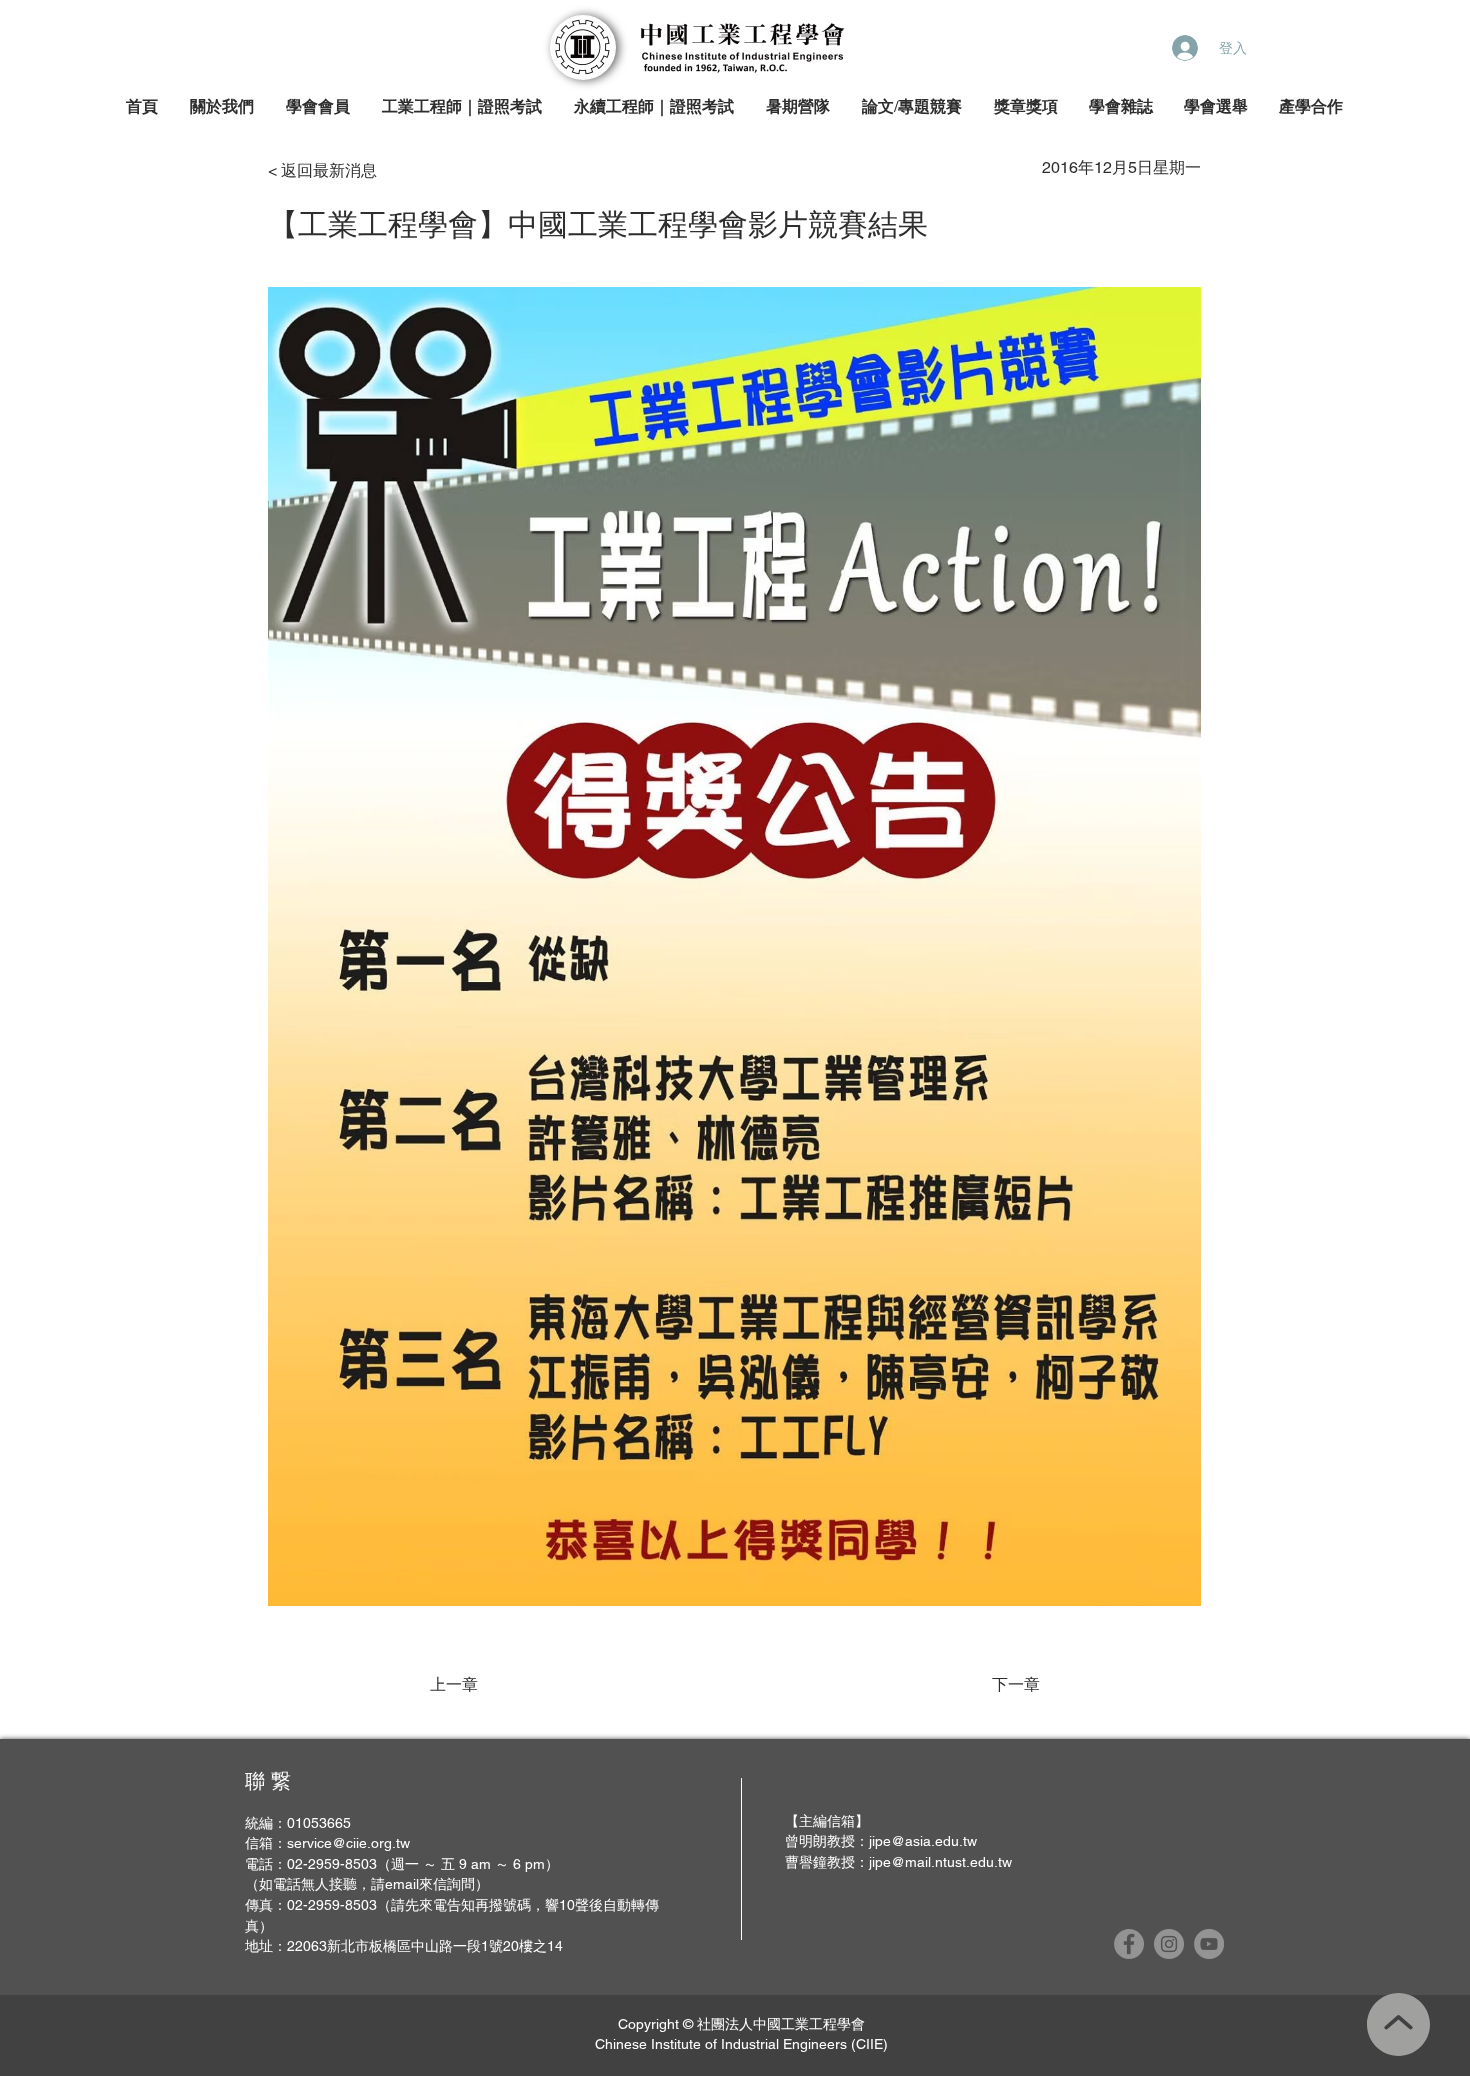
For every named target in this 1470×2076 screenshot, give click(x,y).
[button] (223, 107)
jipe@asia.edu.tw (923, 1841)
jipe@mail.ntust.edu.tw (940, 1862)
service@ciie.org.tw (348, 1843)
